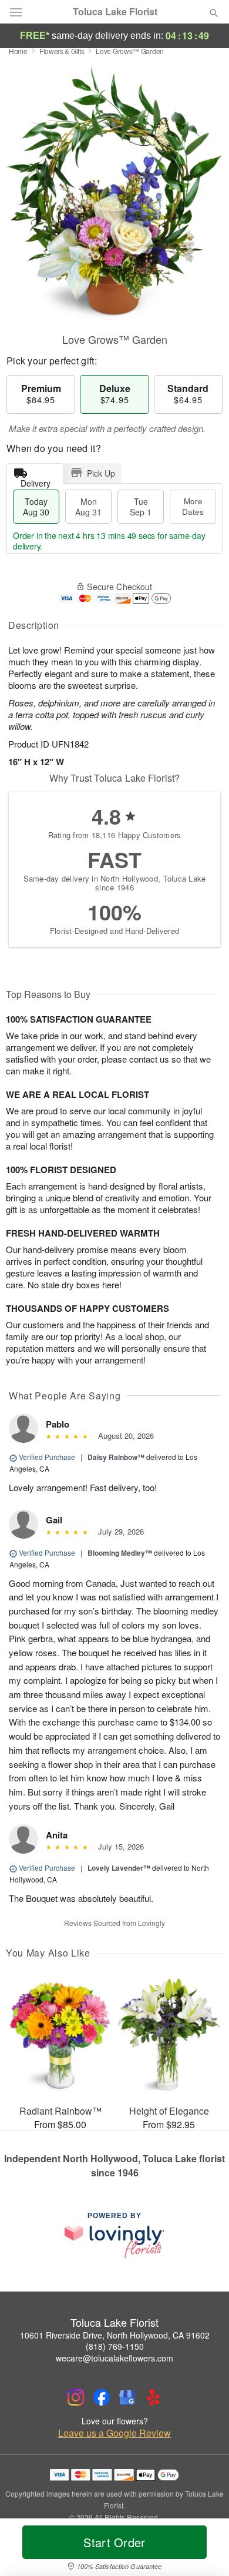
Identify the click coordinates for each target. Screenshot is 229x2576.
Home (18, 51)
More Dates (193, 506)
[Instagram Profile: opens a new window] (76, 2397)
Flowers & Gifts (62, 51)
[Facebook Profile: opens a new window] (102, 2397)
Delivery (36, 480)
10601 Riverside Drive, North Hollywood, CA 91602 (115, 2335)
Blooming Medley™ (120, 1553)
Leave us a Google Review (114, 2433)
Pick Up (101, 473)
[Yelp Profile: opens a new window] (153, 2397)
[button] (204, 2550)
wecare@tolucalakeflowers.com (114, 2358)
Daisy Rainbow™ (116, 1457)
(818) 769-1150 (115, 2346)
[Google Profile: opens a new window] (127, 2397)
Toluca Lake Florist (115, 12)
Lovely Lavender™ (119, 1868)
